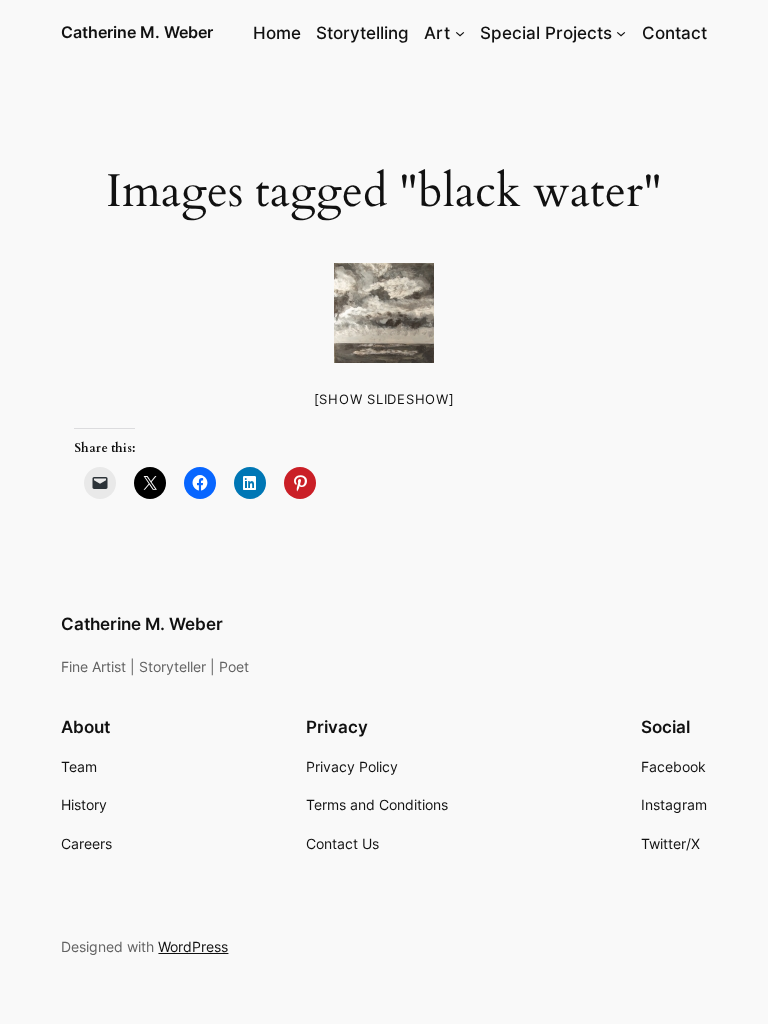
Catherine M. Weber (137, 32)
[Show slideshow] (384, 399)
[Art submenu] (460, 33)
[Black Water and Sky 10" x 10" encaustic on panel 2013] (384, 313)
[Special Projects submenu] (621, 33)
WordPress (193, 946)
